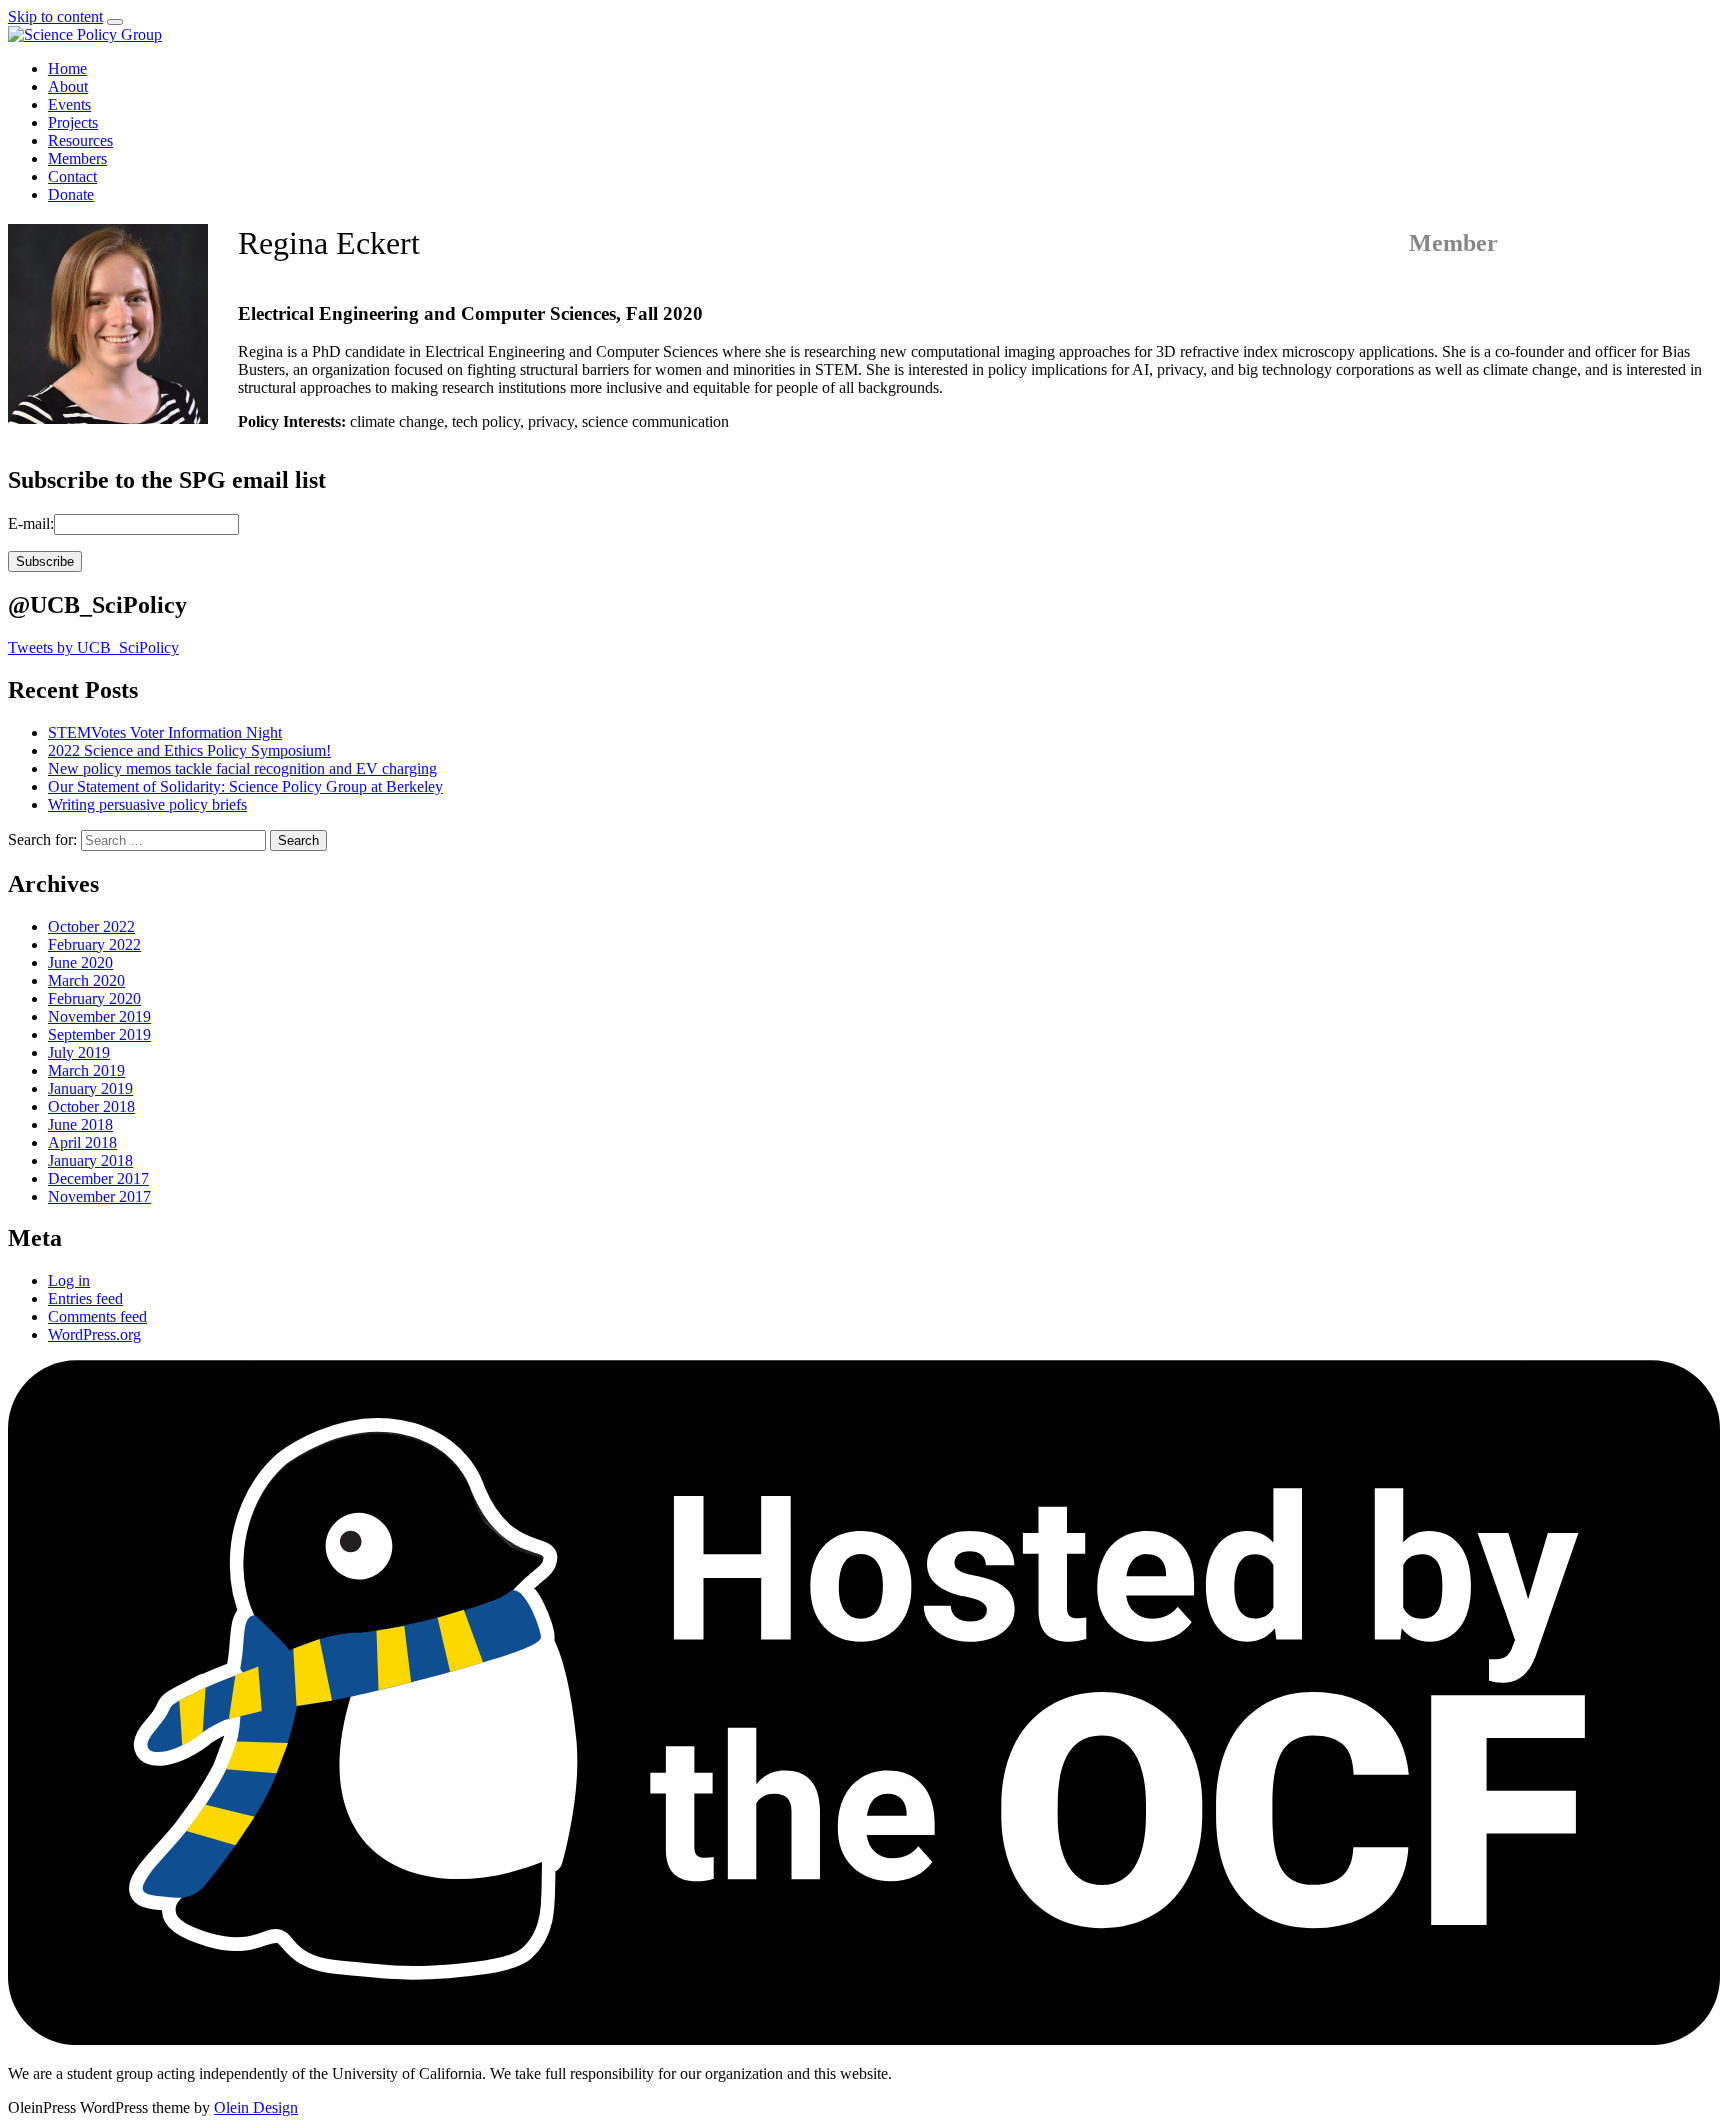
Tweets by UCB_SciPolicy (93, 647)
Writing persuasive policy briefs (147, 804)
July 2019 (79, 1052)
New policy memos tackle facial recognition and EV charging (242, 768)
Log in (69, 1280)
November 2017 (99, 1196)
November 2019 (99, 1016)
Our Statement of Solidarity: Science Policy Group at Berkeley (245, 786)
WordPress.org (94, 1334)
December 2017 (98, 1178)
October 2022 (91, 926)
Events (69, 104)
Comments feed (97, 1316)
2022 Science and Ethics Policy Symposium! (189, 750)
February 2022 (94, 944)
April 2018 (82, 1142)
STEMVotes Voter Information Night (165, 732)
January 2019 (90, 1088)
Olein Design (256, 2107)
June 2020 (80, 962)
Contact (72, 176)
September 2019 (99, 1034)
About (68, 86)
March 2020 (86, 980)
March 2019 (86, 1070)
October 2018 (91, 1106)
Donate (71, 194)
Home (67, 68)
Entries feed (85, 1298)
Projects (73, 122)
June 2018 (80, 1124)
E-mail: (31, 523)
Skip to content (55, 16)
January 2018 (90, 1160)
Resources (80, 140)
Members (77, 158)
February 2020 (94, 998)
